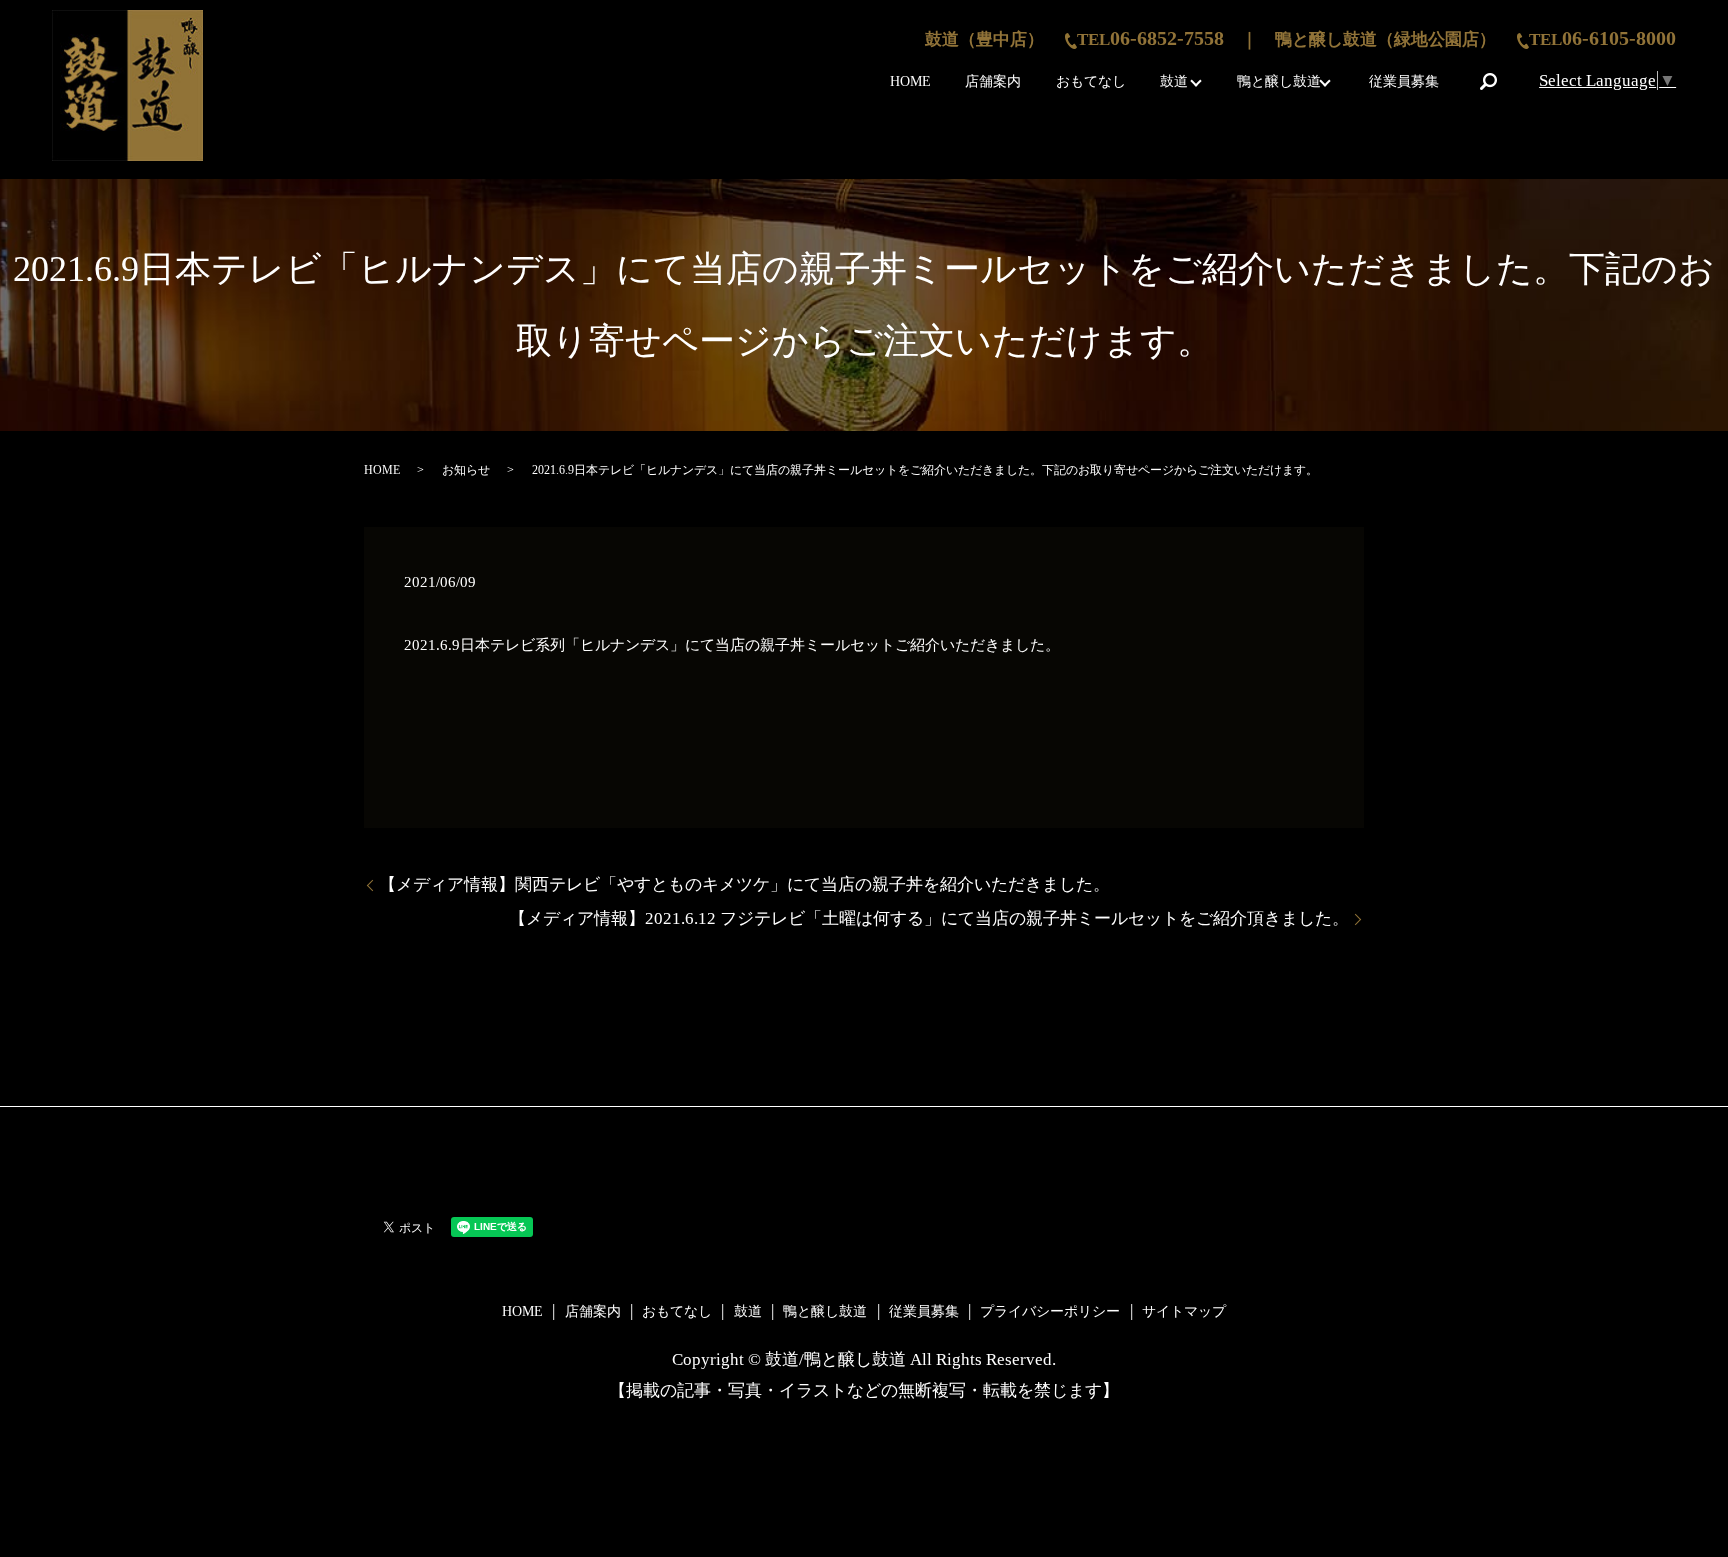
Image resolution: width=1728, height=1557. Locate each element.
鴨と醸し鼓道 (1279, 81)
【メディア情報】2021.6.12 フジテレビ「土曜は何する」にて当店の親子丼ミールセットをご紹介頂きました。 (929, 918)
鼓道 (1174, 81)
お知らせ (466, 470)
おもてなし (1091, 81)
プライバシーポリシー (1050, 1311)
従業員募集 (1404, 81)
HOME (910, 81)
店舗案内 (993, 81)
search (1489, 81)
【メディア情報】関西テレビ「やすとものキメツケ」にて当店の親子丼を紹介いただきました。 (744, 884)
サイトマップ (1184, 1311)
